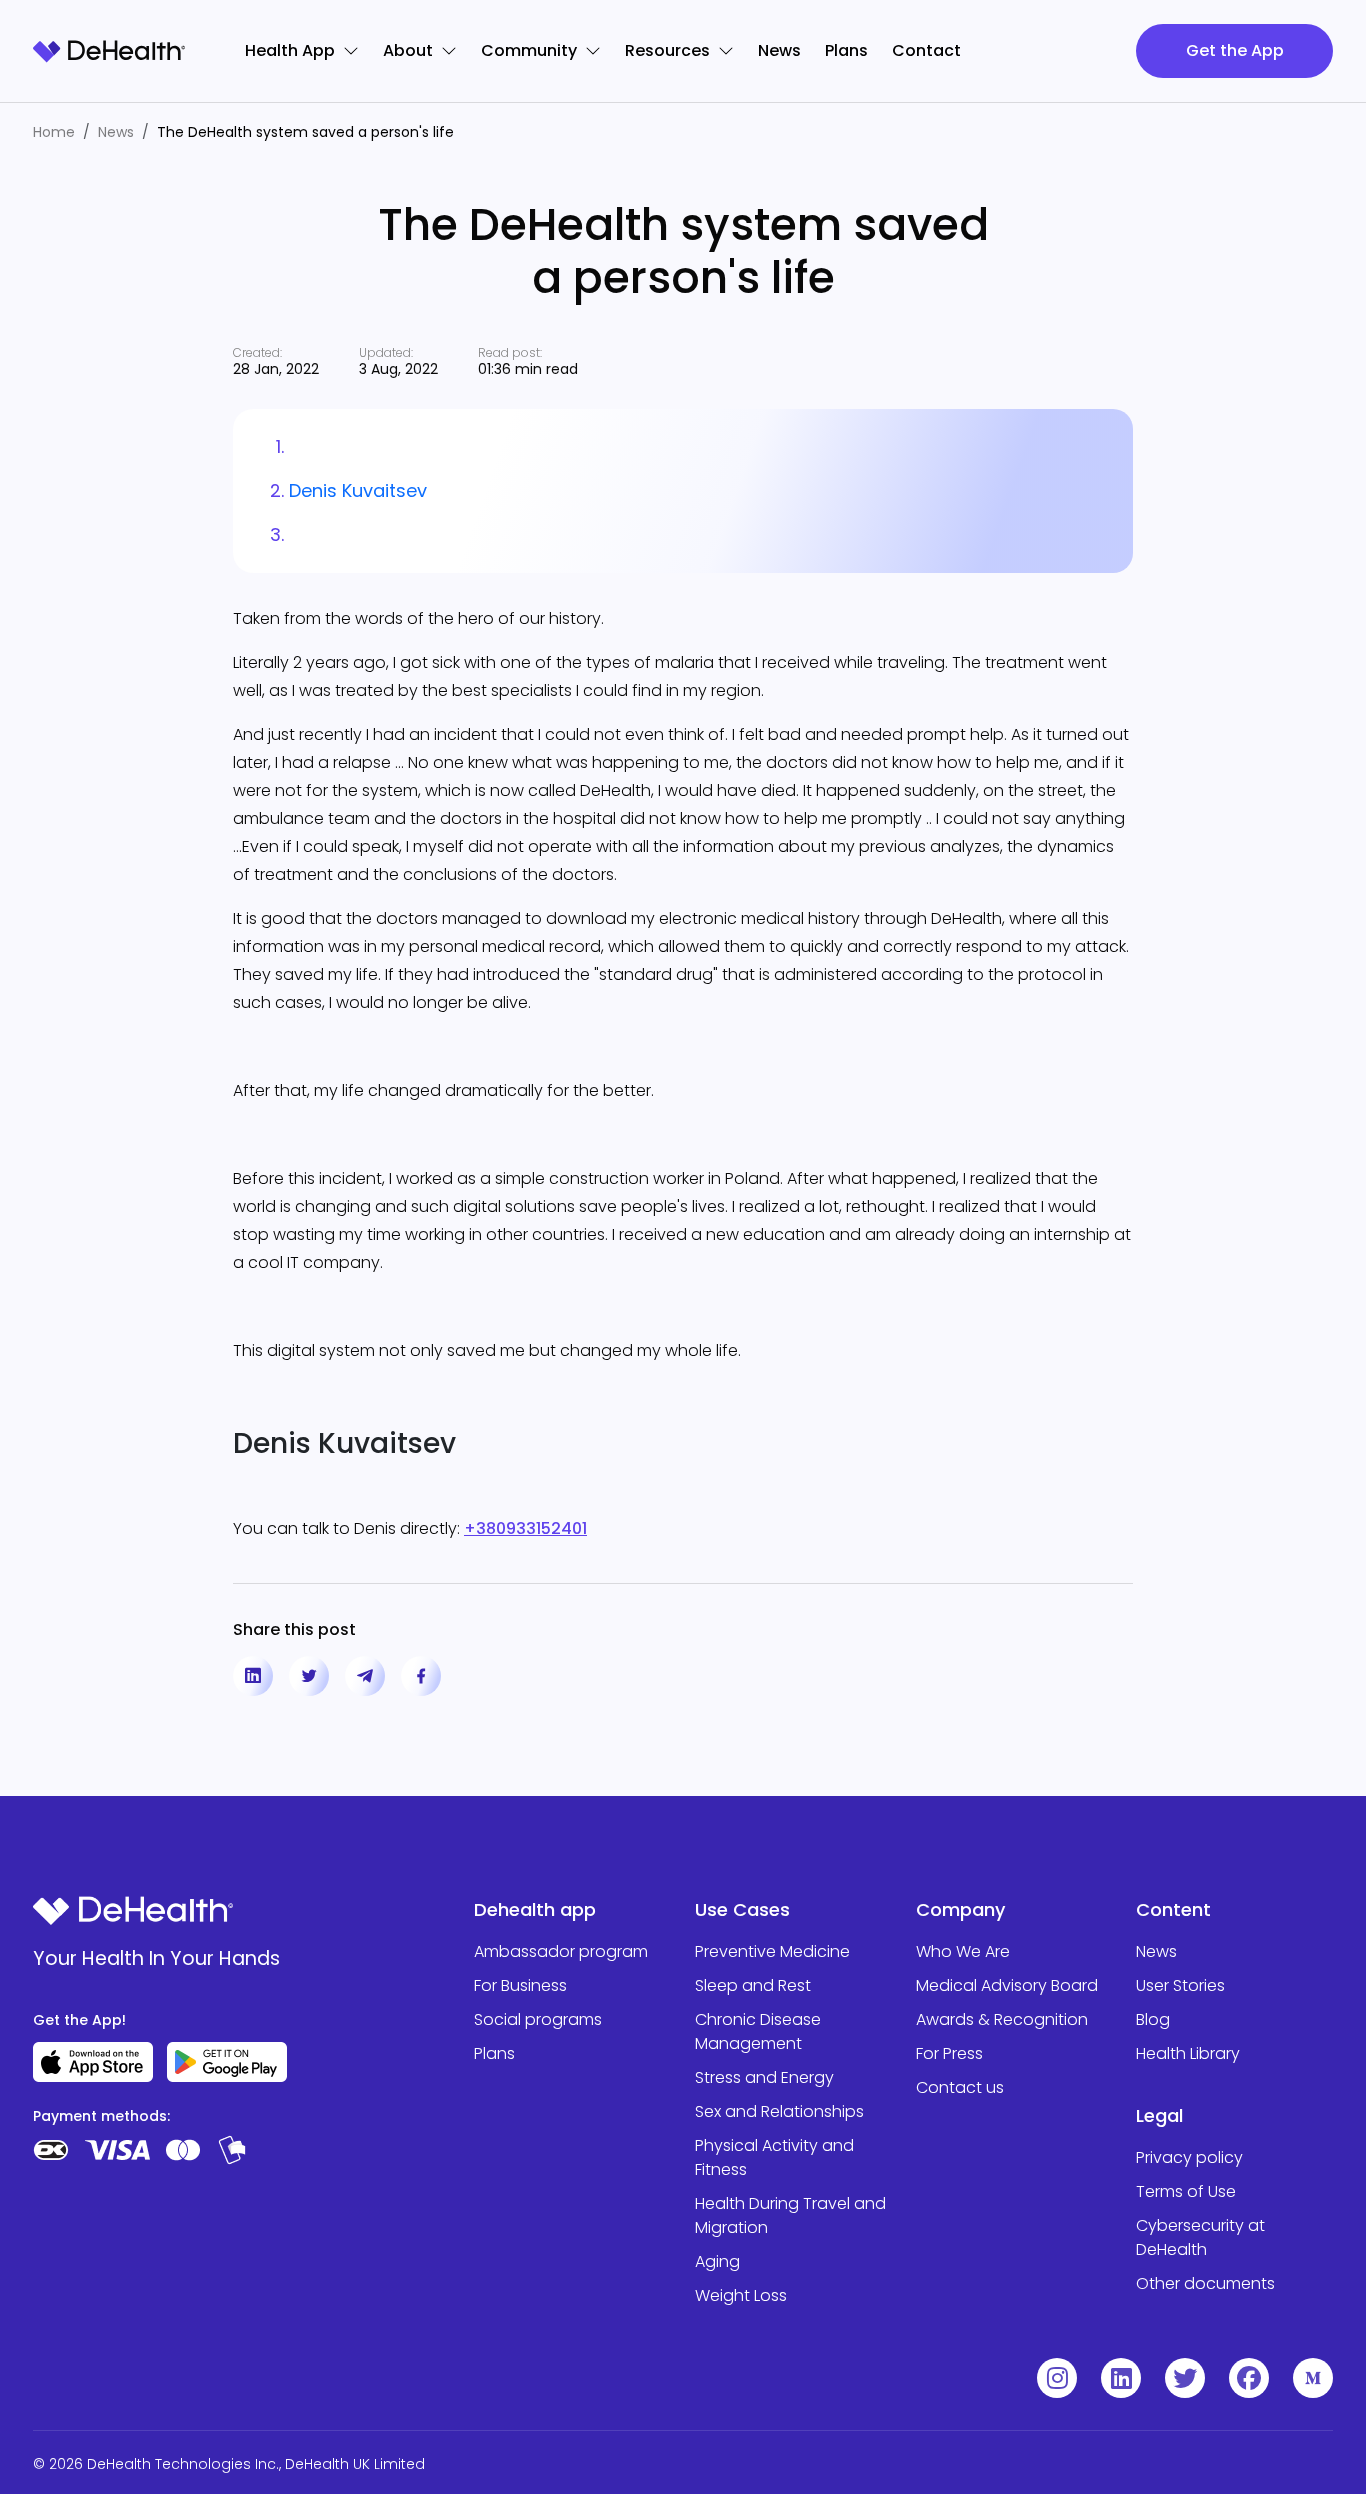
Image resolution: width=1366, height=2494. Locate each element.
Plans (846, 50)
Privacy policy (1189, 2157)
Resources (667, 50)
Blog (1153, 2019)
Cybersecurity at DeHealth (1200, 2237)
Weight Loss (741, 2295)
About (408, 50)
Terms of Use (1186, 2191)
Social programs (538, 2019)
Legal (1159, 2115)
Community (529, 50)
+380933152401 (525, 1528)
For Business (520, 1985)
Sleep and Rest (753, 1985)
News (779, 50)
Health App (290, 50)
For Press (949, 2053)
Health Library (1188, 2053)
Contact (926, 50)
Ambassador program (561, 1951)
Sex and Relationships (779, 2111)
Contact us (960, 2087)
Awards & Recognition (1002, 2019)
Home (54, 132)
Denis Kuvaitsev (358, 490)
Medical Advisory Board (1007, 1985)
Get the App (1235, 50)
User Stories (1180, 1985)
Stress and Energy (764, 2077)
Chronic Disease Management (758, 2031)
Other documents (1205, 2283)
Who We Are (963, 1951)
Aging (717, 2261)
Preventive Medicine (772, 1951)
